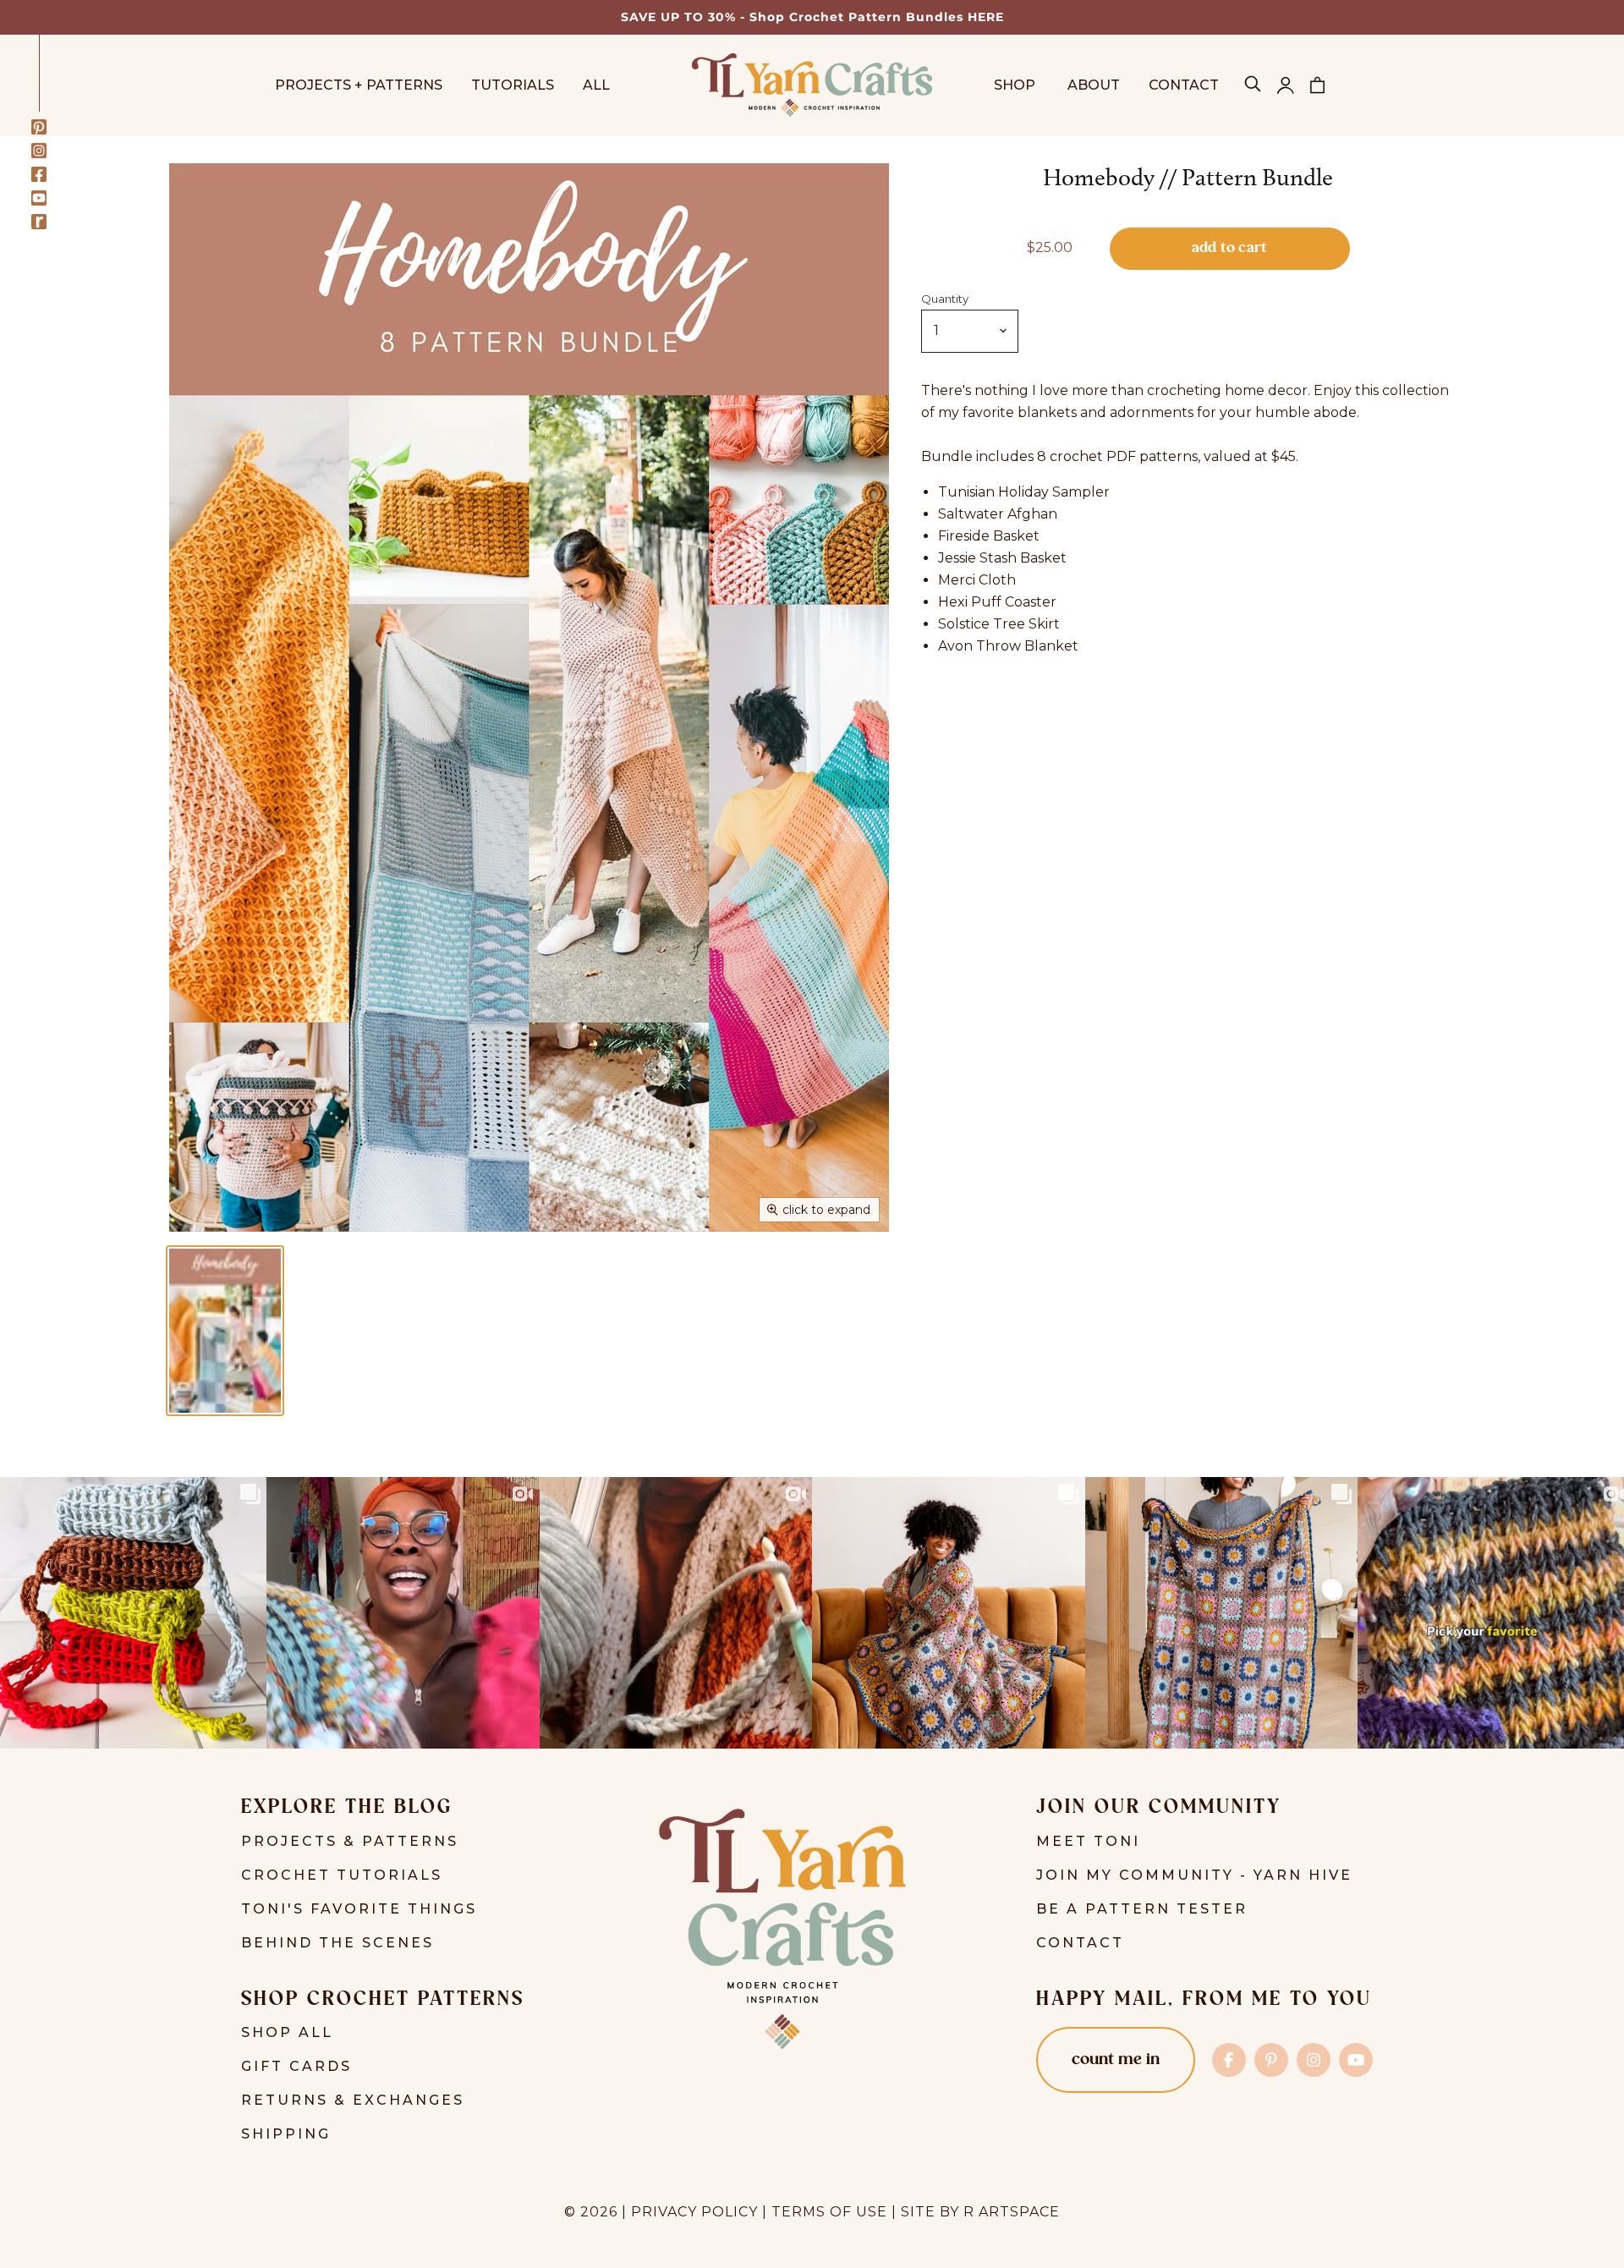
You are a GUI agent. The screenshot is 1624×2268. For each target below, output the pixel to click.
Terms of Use (829, 2212)
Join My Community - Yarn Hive (1194, 1875)
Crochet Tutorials (342, 1875)
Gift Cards (296, 2066)
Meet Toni (1088, 1841)
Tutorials (513, 85)
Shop (1016, 85)
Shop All (287, 2032)
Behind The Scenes (337, 1943)
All (596, 85)
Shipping (286, 2134)
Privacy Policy (694, 2212)
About (1094, 85)
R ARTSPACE (1012, 2212)
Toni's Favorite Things (359, 1909)
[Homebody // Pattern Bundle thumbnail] (225, 1331)
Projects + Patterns (359, 85)
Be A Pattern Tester (1142, 1909)
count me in (1116, 2060)
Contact (1184, 85)
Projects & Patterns (350, 1841)
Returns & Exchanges (353, 2100)
